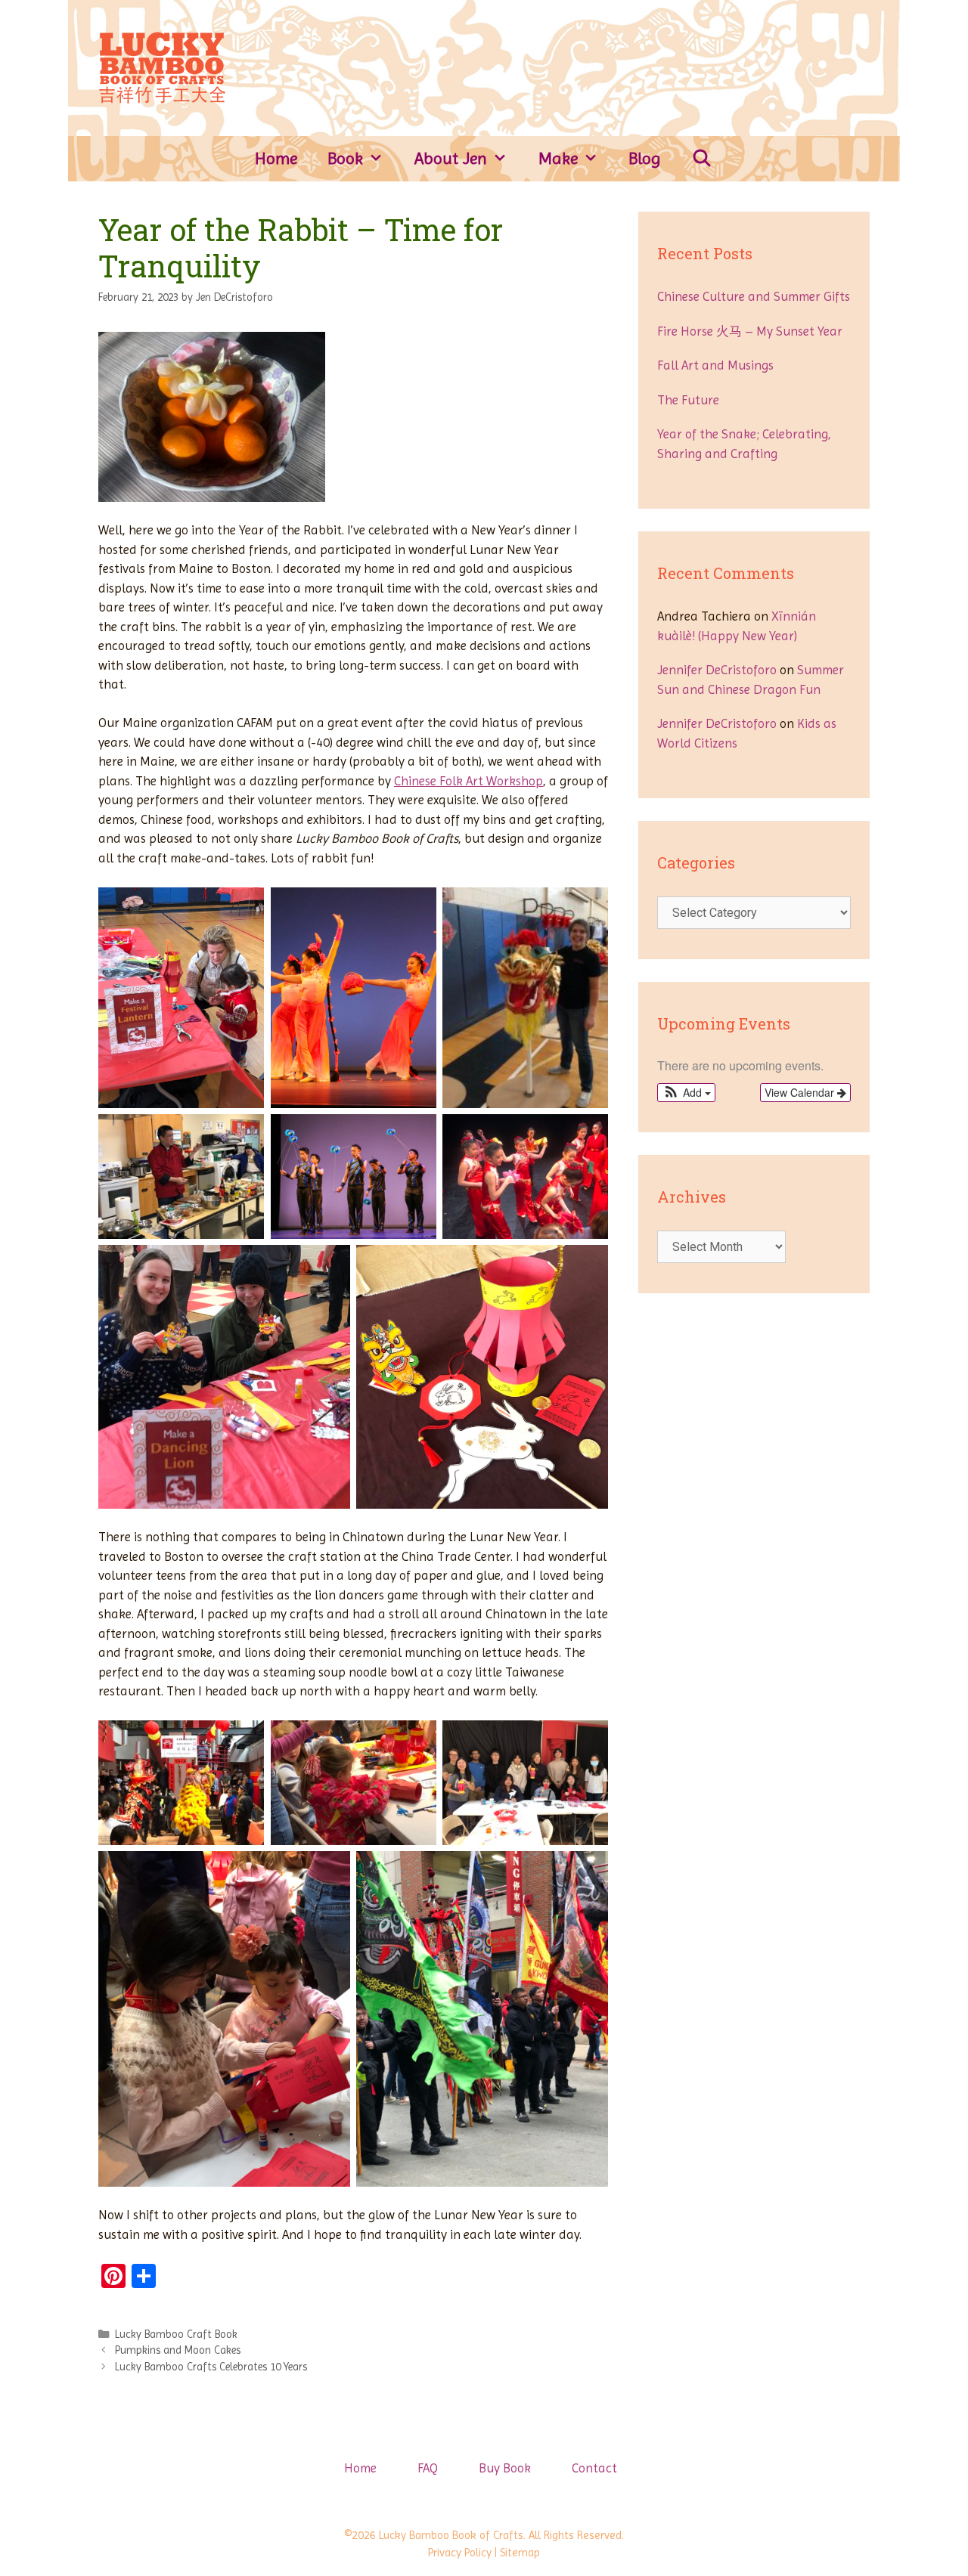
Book (345, 158)
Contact (594, 2468)
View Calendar (801, 1092)
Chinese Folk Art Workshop (468, 781)
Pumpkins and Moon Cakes (178, 2350)
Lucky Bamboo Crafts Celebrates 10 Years (211, 2367)
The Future (688, 400)
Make (558, 158)
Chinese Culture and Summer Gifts (754, 296)
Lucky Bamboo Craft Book (176, 2334)
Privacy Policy (460, 2553)
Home (276, 158)
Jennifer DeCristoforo (717, 670)
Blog (645, 158)
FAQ (428, 2468)
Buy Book (505, 2468)
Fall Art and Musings (715, 365)
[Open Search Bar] (702, 159)
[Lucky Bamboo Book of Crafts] (162, 67)
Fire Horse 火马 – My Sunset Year (750, 331)
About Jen (451, 158)
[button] (686, 1093)
